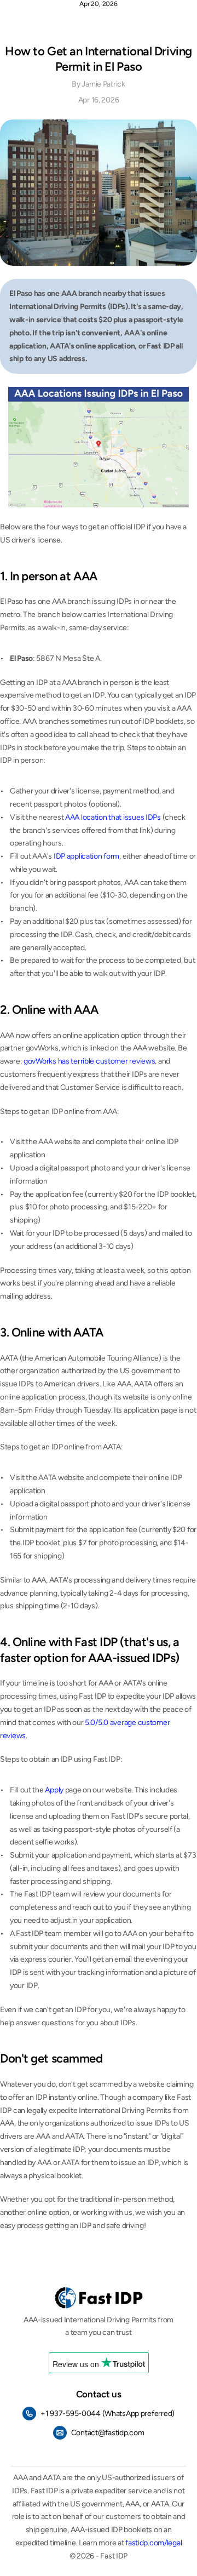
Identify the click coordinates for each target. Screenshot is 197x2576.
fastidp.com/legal (153, 2543)
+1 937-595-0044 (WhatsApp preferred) (108, 2413)
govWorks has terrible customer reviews (89, 1061)
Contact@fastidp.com (108, 2432)
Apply (54, 1790)
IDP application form (86, 856)
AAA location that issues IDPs (113, 817)
